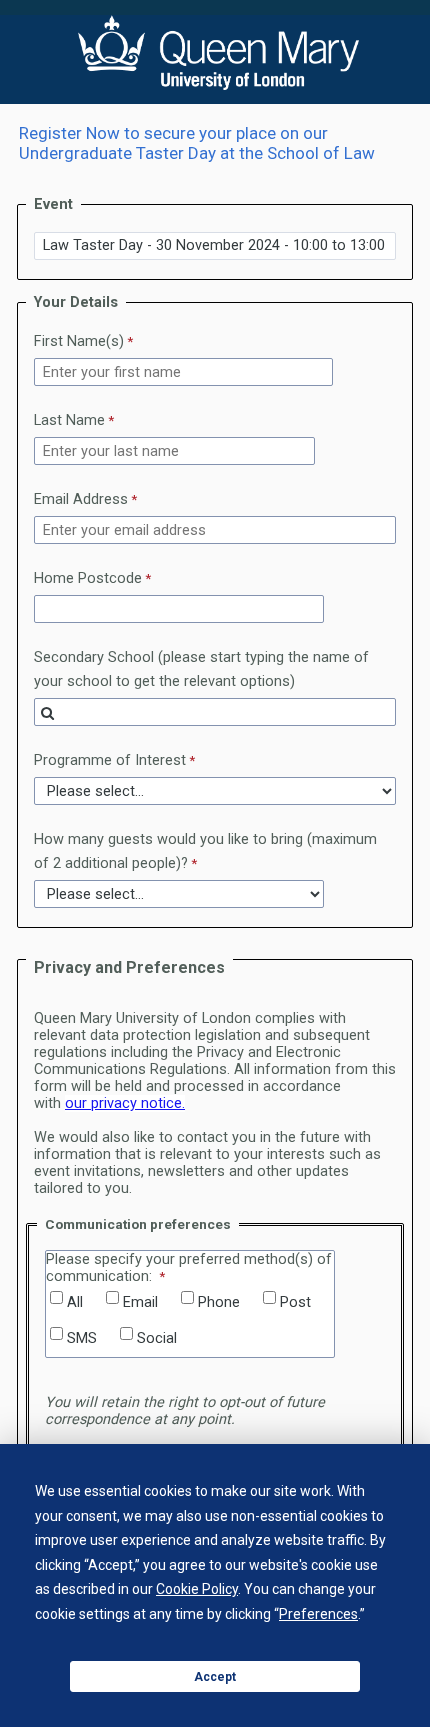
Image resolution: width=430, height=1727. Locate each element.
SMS (82, 1338)
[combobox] (215, 712)
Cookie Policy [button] (197, 1589)
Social (157, 1338)
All (75, 1302)
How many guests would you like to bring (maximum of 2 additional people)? (205, 851)
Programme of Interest (110, 760)
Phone (219, 1302)
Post (295, 1302)
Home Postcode (88, 578)
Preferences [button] (318, 1614)
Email (140, 1302)
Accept (215, 1677)
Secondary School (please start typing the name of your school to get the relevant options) (201, 669)
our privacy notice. (125, 1103)
